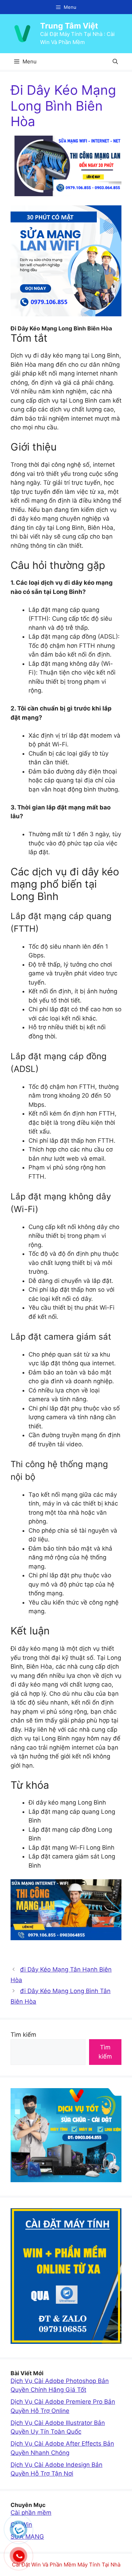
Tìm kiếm (23, 2035)
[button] (115, 61)
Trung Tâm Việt (69, 26)
